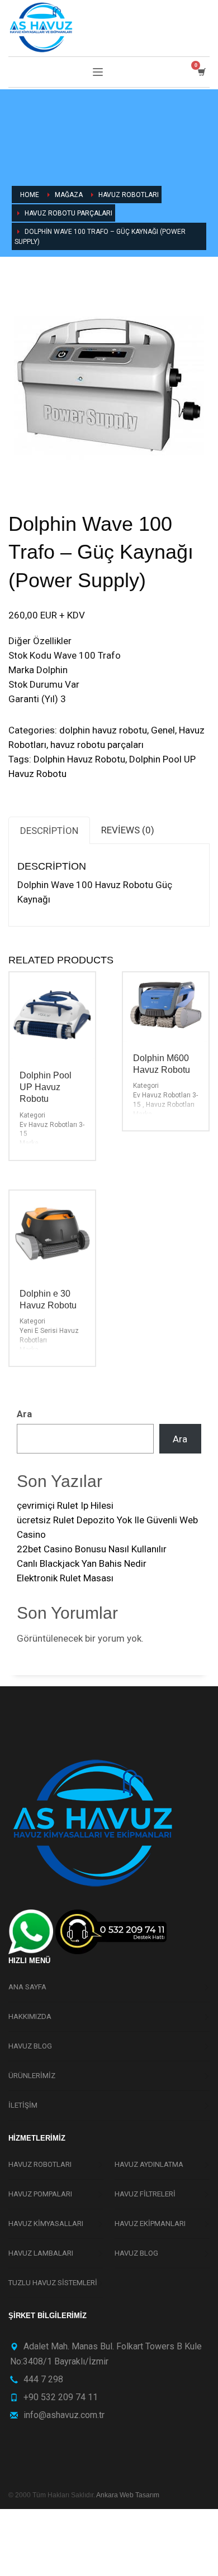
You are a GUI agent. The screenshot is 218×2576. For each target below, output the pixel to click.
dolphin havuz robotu (103, 730)
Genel (163, 730)
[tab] (49, 830)
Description (49, 831)
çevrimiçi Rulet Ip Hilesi (65, 1505)
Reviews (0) (128, 830)
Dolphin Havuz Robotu (79, 759)
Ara (24, 1414)
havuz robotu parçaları (97, 745)
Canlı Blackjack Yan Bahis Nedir (82, 1563)
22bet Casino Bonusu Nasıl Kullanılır (92, 1549)
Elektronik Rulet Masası (65, 1578)
